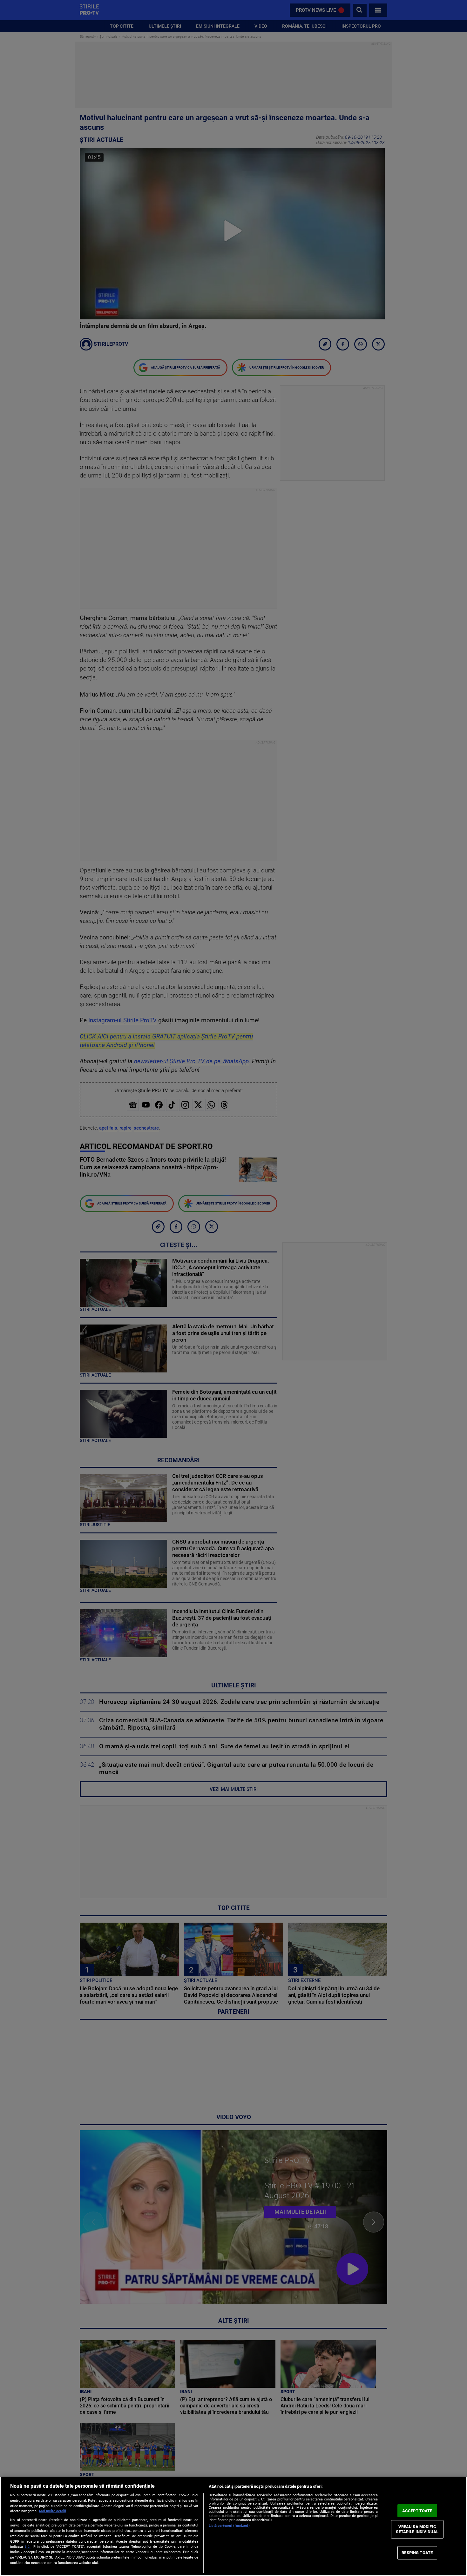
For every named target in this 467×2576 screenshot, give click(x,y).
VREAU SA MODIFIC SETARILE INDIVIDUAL (417, 2529)
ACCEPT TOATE (417, 2510)
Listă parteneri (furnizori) (229, 2526)
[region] (233, 2526)
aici (27, 2546)
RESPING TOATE (417, 2553)
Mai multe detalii (53, 2511)
